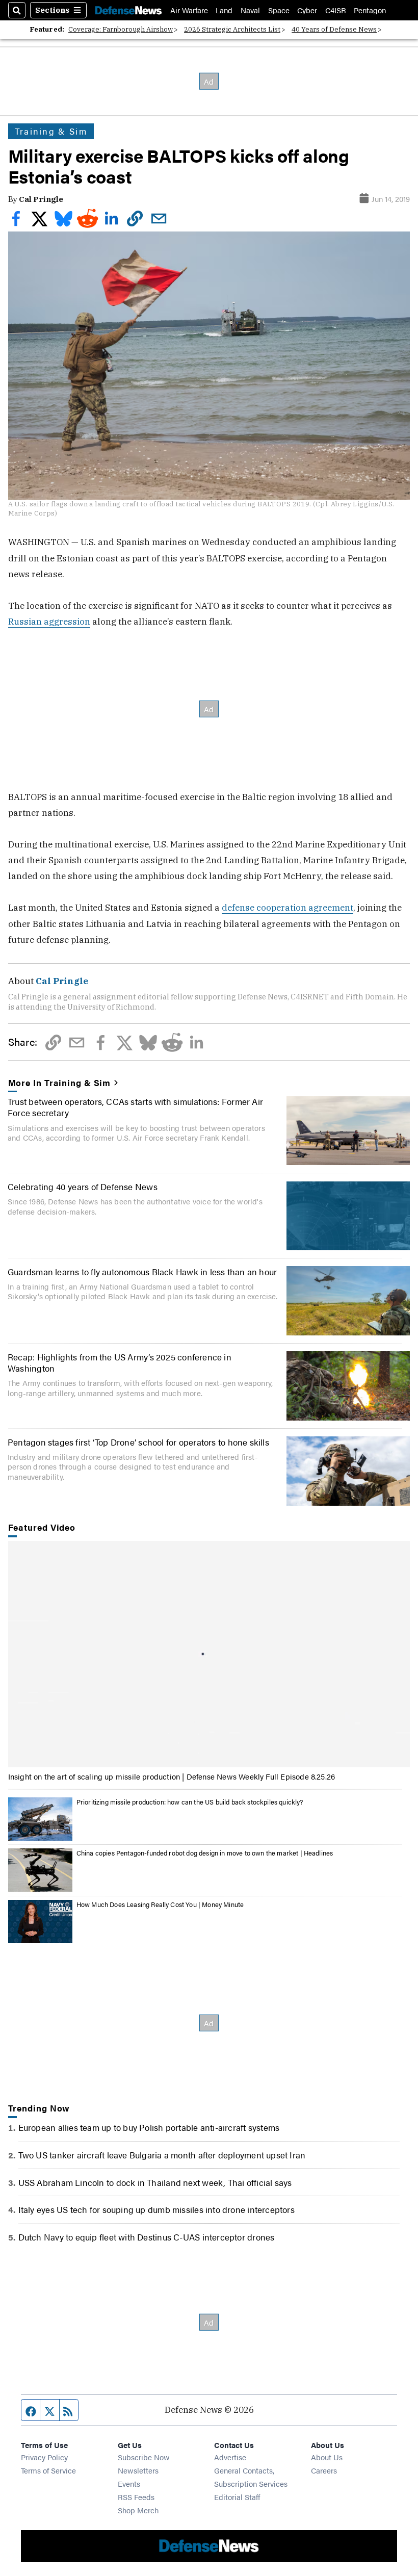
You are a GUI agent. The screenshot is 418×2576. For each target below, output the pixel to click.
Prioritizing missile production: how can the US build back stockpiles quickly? (190, 1802)
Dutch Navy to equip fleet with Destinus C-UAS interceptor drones (147, 2237)
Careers (324, 2470)
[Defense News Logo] (128, 10)
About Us (327, 2457)
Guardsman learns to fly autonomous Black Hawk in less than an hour (142, 1271)
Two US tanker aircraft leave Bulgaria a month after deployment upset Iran (162, 2155)
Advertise (230, 2457)
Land (224, 10)
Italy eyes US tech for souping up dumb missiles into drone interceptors (156, 2209)
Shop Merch (138, 2510)
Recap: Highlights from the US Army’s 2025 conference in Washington (120, 1362)
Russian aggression (49, 621)
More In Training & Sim (60, 1083)
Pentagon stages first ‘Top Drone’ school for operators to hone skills (138, 1442)
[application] (209, 1654)
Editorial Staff (237, 2497)
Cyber (307, 10)
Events (129, 2483)
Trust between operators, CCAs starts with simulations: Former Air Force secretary (135, 1107)
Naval (250, 10)
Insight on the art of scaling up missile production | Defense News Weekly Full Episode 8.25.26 (172, 1776)
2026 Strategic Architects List (232, 29)
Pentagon (370, 10)
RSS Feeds (136, 2497)
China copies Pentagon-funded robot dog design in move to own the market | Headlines (205, 1853)
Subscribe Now (144, 2457)
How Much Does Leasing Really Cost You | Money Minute (160, 1904)
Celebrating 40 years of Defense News (83, 1186)
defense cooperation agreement (288, 907)
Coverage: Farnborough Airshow (121, 29)
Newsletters (138, 2470)
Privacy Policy (44, 2457)
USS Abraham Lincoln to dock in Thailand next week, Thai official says (155, 2182)
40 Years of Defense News (334, 29)
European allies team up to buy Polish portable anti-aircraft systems (149, 2127)
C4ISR (336, 10)
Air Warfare (189, 10)
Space (279, 10)
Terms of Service (48, 2470)
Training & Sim (51, 131)
